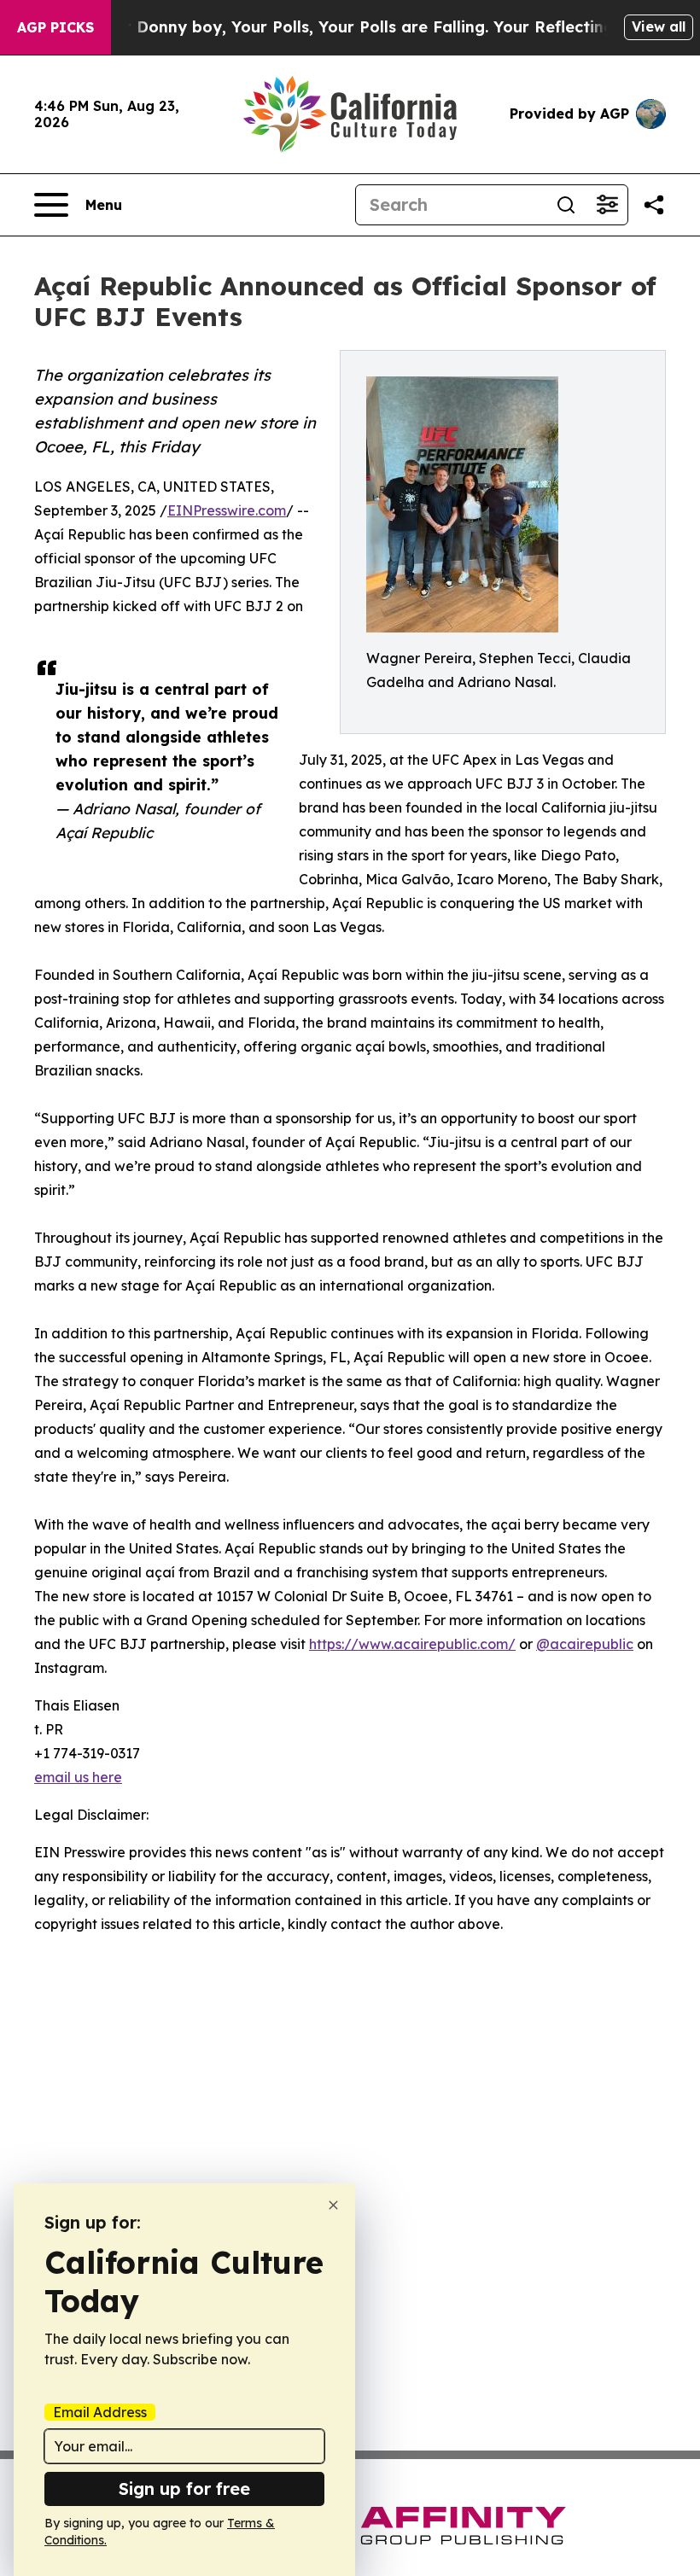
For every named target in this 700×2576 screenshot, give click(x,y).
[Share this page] (654, 205)
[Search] (566, 205)
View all (659, 26)
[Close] (333, 2205)
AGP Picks (55, 27)
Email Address (100, 2412)
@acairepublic (585, 1644)
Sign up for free (184, 2489)
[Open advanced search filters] (607, 205)
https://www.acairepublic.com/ (412, 1644)
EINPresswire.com (227, 510)
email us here (78, 1777)
